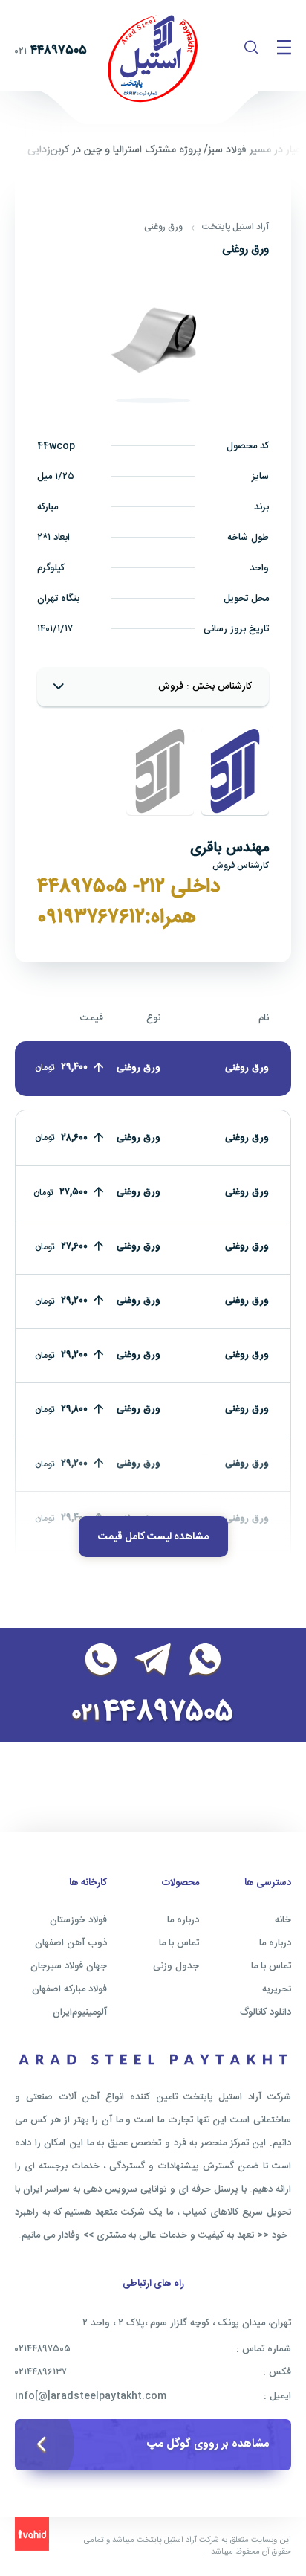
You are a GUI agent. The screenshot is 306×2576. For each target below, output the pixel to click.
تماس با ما (271, 1966)
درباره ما (275, 1943)
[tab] (235, 771)
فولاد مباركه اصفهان (69, 1989)
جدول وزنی (176, 1966)
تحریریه (277, 1989)
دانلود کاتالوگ (266, 2012)
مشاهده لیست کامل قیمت (153, 1537)
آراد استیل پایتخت (235, 227)
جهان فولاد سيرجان (69, 1966)
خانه (283, 1920)
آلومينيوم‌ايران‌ (80, 2012)
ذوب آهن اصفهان (71, 1943)
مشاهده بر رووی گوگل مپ (208, 2444)
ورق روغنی (163, 227)
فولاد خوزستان (78, 1920)
